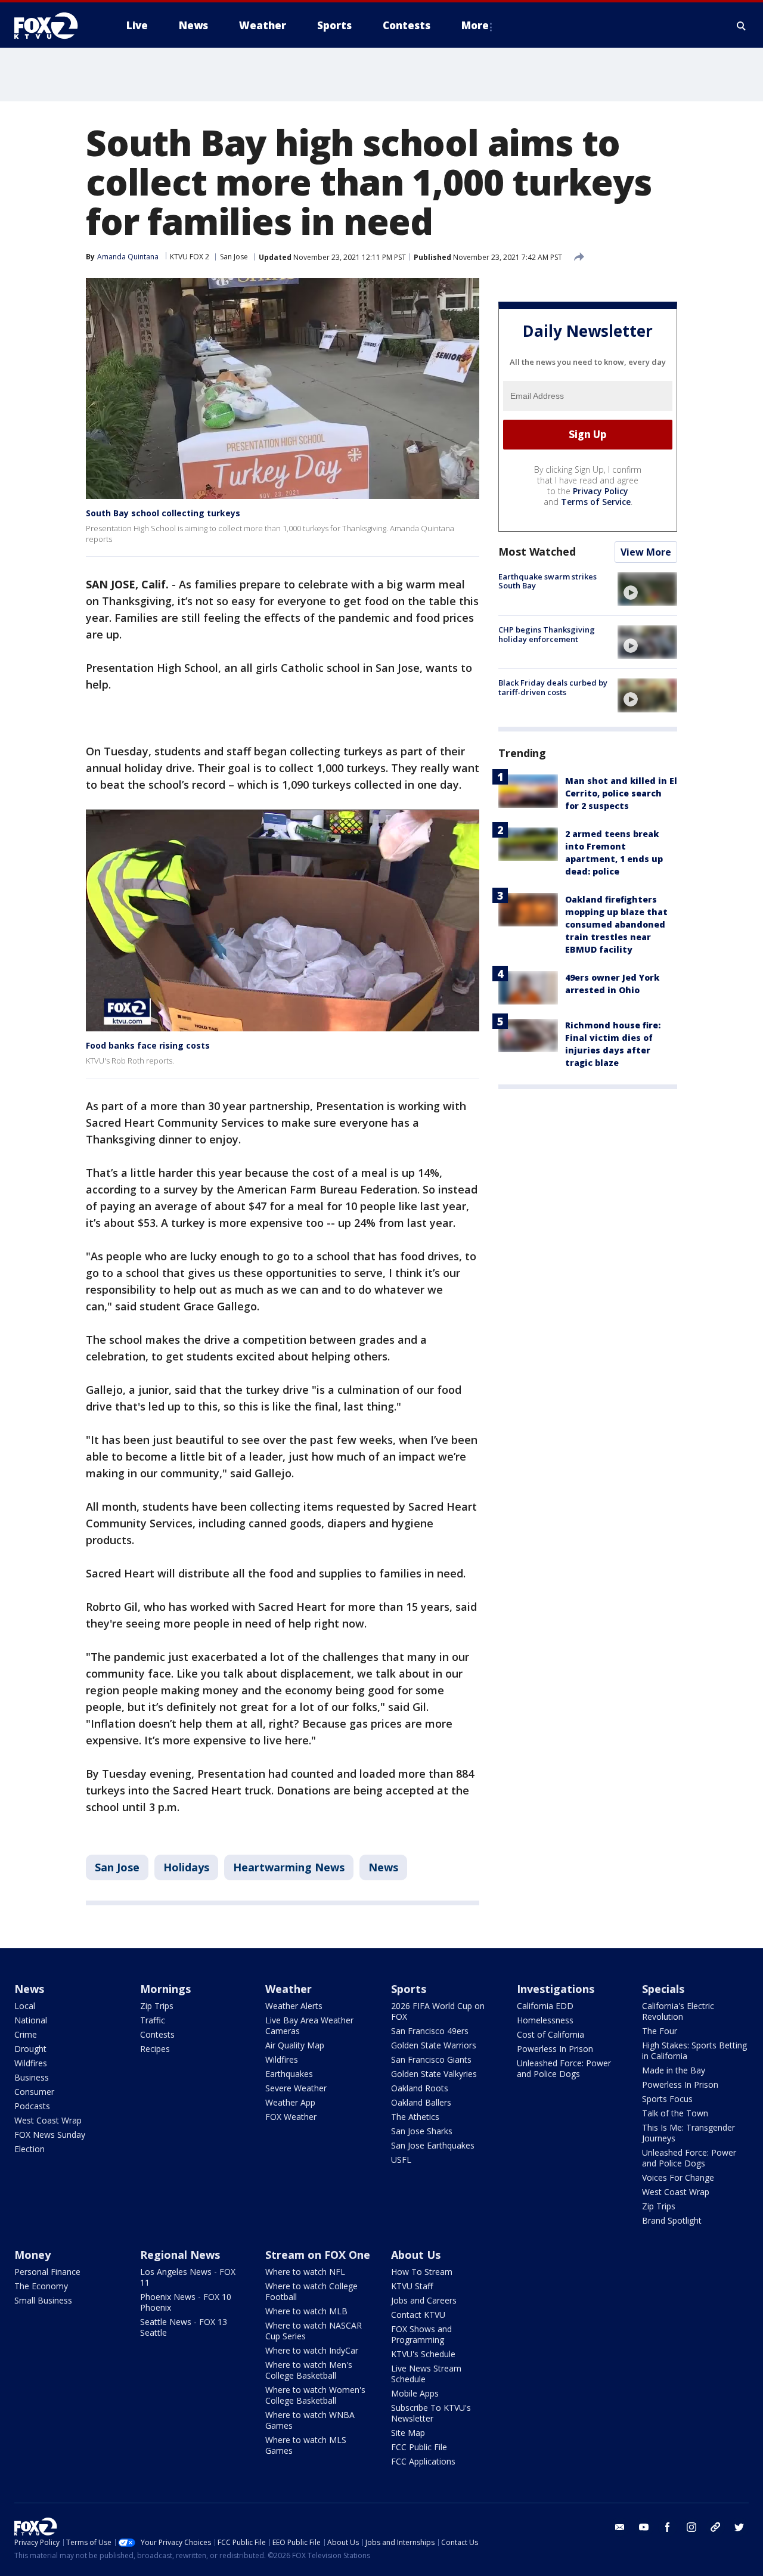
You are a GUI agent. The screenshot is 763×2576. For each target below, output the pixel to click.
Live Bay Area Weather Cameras (309, 2025)
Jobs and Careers (424, 2300)
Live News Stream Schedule (426, 2374)
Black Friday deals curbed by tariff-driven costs (553, 687)
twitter (739, 2527)
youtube (644, 2527)
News (383, 1867)
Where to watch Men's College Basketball (309, 2370)
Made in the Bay (674, 2070)
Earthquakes (289, 2074)
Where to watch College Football (311, 2291)
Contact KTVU (418, 2315)
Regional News (180, 2255)
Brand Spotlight (672, 2220)
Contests (157, 2034)
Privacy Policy (601, 491)
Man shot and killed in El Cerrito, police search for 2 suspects (621, 793)
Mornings (165, 1989)
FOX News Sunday (50, 2135)
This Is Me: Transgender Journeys (688, 2133)
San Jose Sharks (422, 2131)
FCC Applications (423, 2461)
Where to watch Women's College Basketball (315, 2395)
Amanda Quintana (128, 257)
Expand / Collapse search (742, 26)
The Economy (41, 2286)
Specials (663, 1989)
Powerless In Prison (555, 2049)
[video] (647, 589)
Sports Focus (667, 2099)
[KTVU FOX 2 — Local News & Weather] (54, 26)
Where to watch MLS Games (306, 2445)
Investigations (556, 1989)
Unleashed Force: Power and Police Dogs (564, 2068)
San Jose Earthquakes (433, 2145)
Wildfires (31, 2063)
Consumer (34, 2092)
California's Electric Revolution (678, 2011)
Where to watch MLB (306, 2311)
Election (30, 2149)
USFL (401, 2160)
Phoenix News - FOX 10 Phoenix (186, 2302)
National (31, 2020)
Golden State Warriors (434, 2045)
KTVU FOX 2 (190, 257)
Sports (409, 1989)
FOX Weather (291, 2117)
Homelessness (545, 2020)
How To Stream (422, 2272)
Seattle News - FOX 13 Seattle (184, 2327)
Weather (289, 1989)
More (475, 25)
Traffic (153, 2020)
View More (646, 552)
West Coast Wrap (48, 2120)
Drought (30, 2049)
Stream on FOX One (318, 2255)
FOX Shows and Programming (421, 2334)
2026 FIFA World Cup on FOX (438, 2011)
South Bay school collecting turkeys (163, 513)
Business (32, 2077)
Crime (26, 2034)
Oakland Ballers (421, 2102)
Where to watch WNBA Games (310, 2420)
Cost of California (550, 2034)
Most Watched (537, 551)
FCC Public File (419, 2447)
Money (32, 2255)
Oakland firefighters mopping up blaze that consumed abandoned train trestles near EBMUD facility (616, 924)
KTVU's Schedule (423, 2354)
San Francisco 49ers (430, 2031)
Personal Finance (47, 2272)
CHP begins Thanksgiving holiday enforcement (547, 634)
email (620, 2527)
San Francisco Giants (431, 2059)
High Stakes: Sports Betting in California (694, 2050)
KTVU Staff (412, 2286)
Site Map (408, 2433)
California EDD (545, 2006)
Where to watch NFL (305, 2272)
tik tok (715, 2527)
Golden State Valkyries (434, 2074)
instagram (691, 2527)
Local (25, 2006)
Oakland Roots (420, 2088)
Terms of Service (596, 502)
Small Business (43, 2300)
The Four (660, 2031)
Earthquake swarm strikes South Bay (548, 581)
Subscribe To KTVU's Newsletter (431, 2413)
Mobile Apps (415, 2393)
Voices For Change (678, 2177)
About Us (416, 2255)
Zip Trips (157, 2006)
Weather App (290, 2102)
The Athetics (415, 2117)
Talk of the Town (675, 2113)
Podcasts (32, 2106)
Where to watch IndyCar (312, 2350)
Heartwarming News (289, 1867)
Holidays (186, 1867)
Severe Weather (296, 2088)
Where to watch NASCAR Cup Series (314, 2331)
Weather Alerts (294, 2006)
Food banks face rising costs (148, 1045)
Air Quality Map (295, 2045)
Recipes (155, 2049)
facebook (668, 2527)
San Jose (234, 257)
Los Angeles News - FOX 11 (188, 2277)
